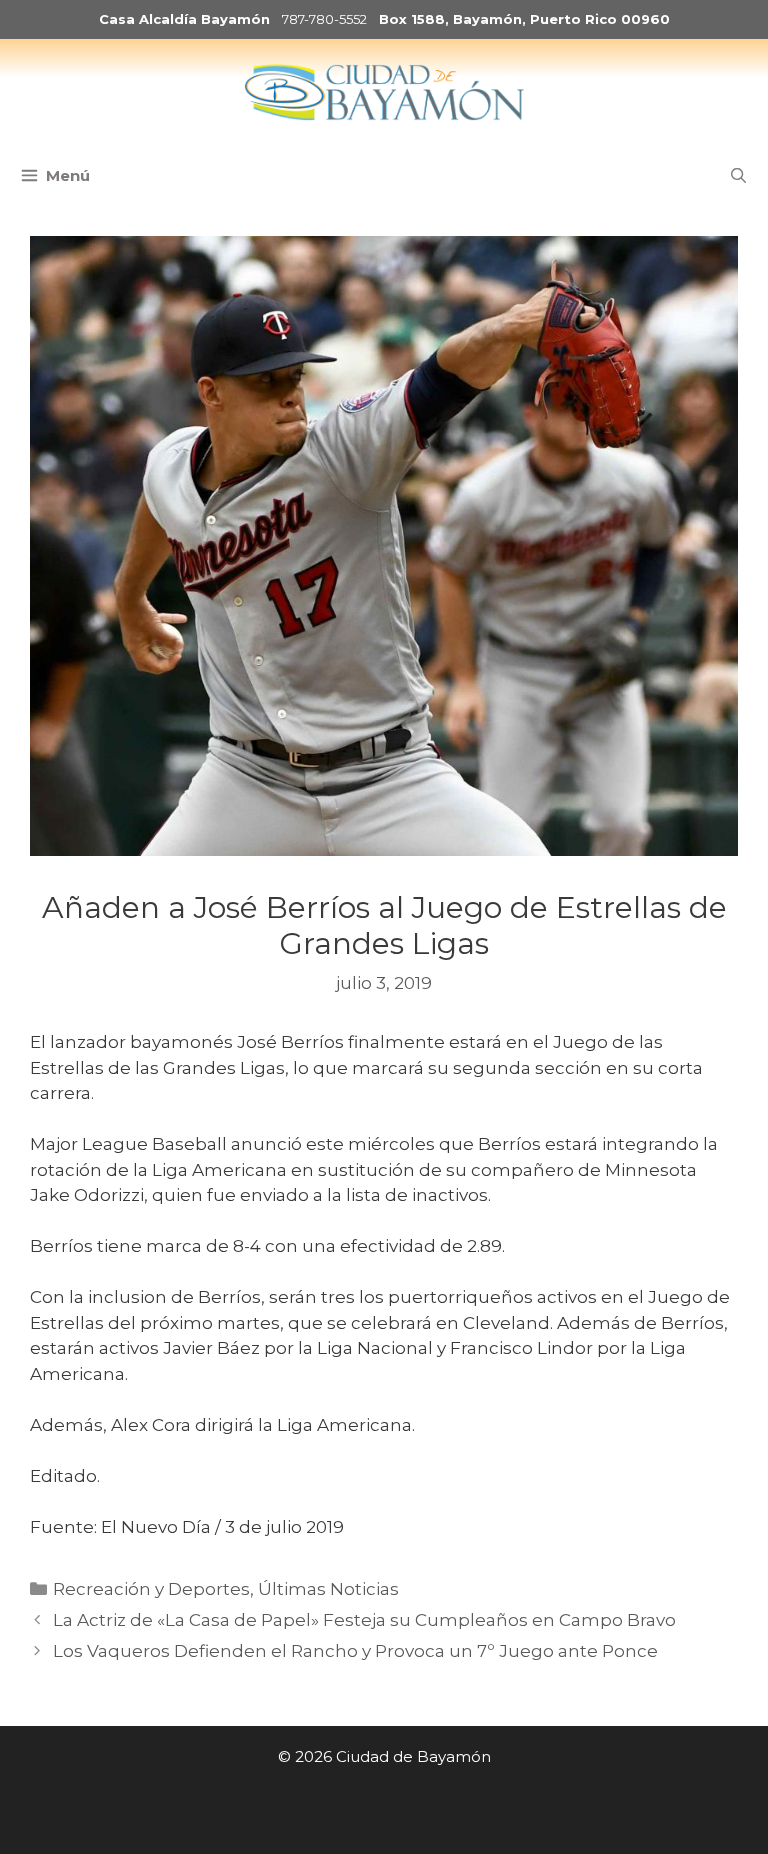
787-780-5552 (324, 19)
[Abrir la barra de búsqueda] (738, 176)
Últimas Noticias (328, 1589)
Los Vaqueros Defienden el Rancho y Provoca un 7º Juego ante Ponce (355, 1651)
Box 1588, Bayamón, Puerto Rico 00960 (524, 19)
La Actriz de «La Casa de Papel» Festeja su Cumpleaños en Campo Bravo (364, 1620)
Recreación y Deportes (151, 1589)
